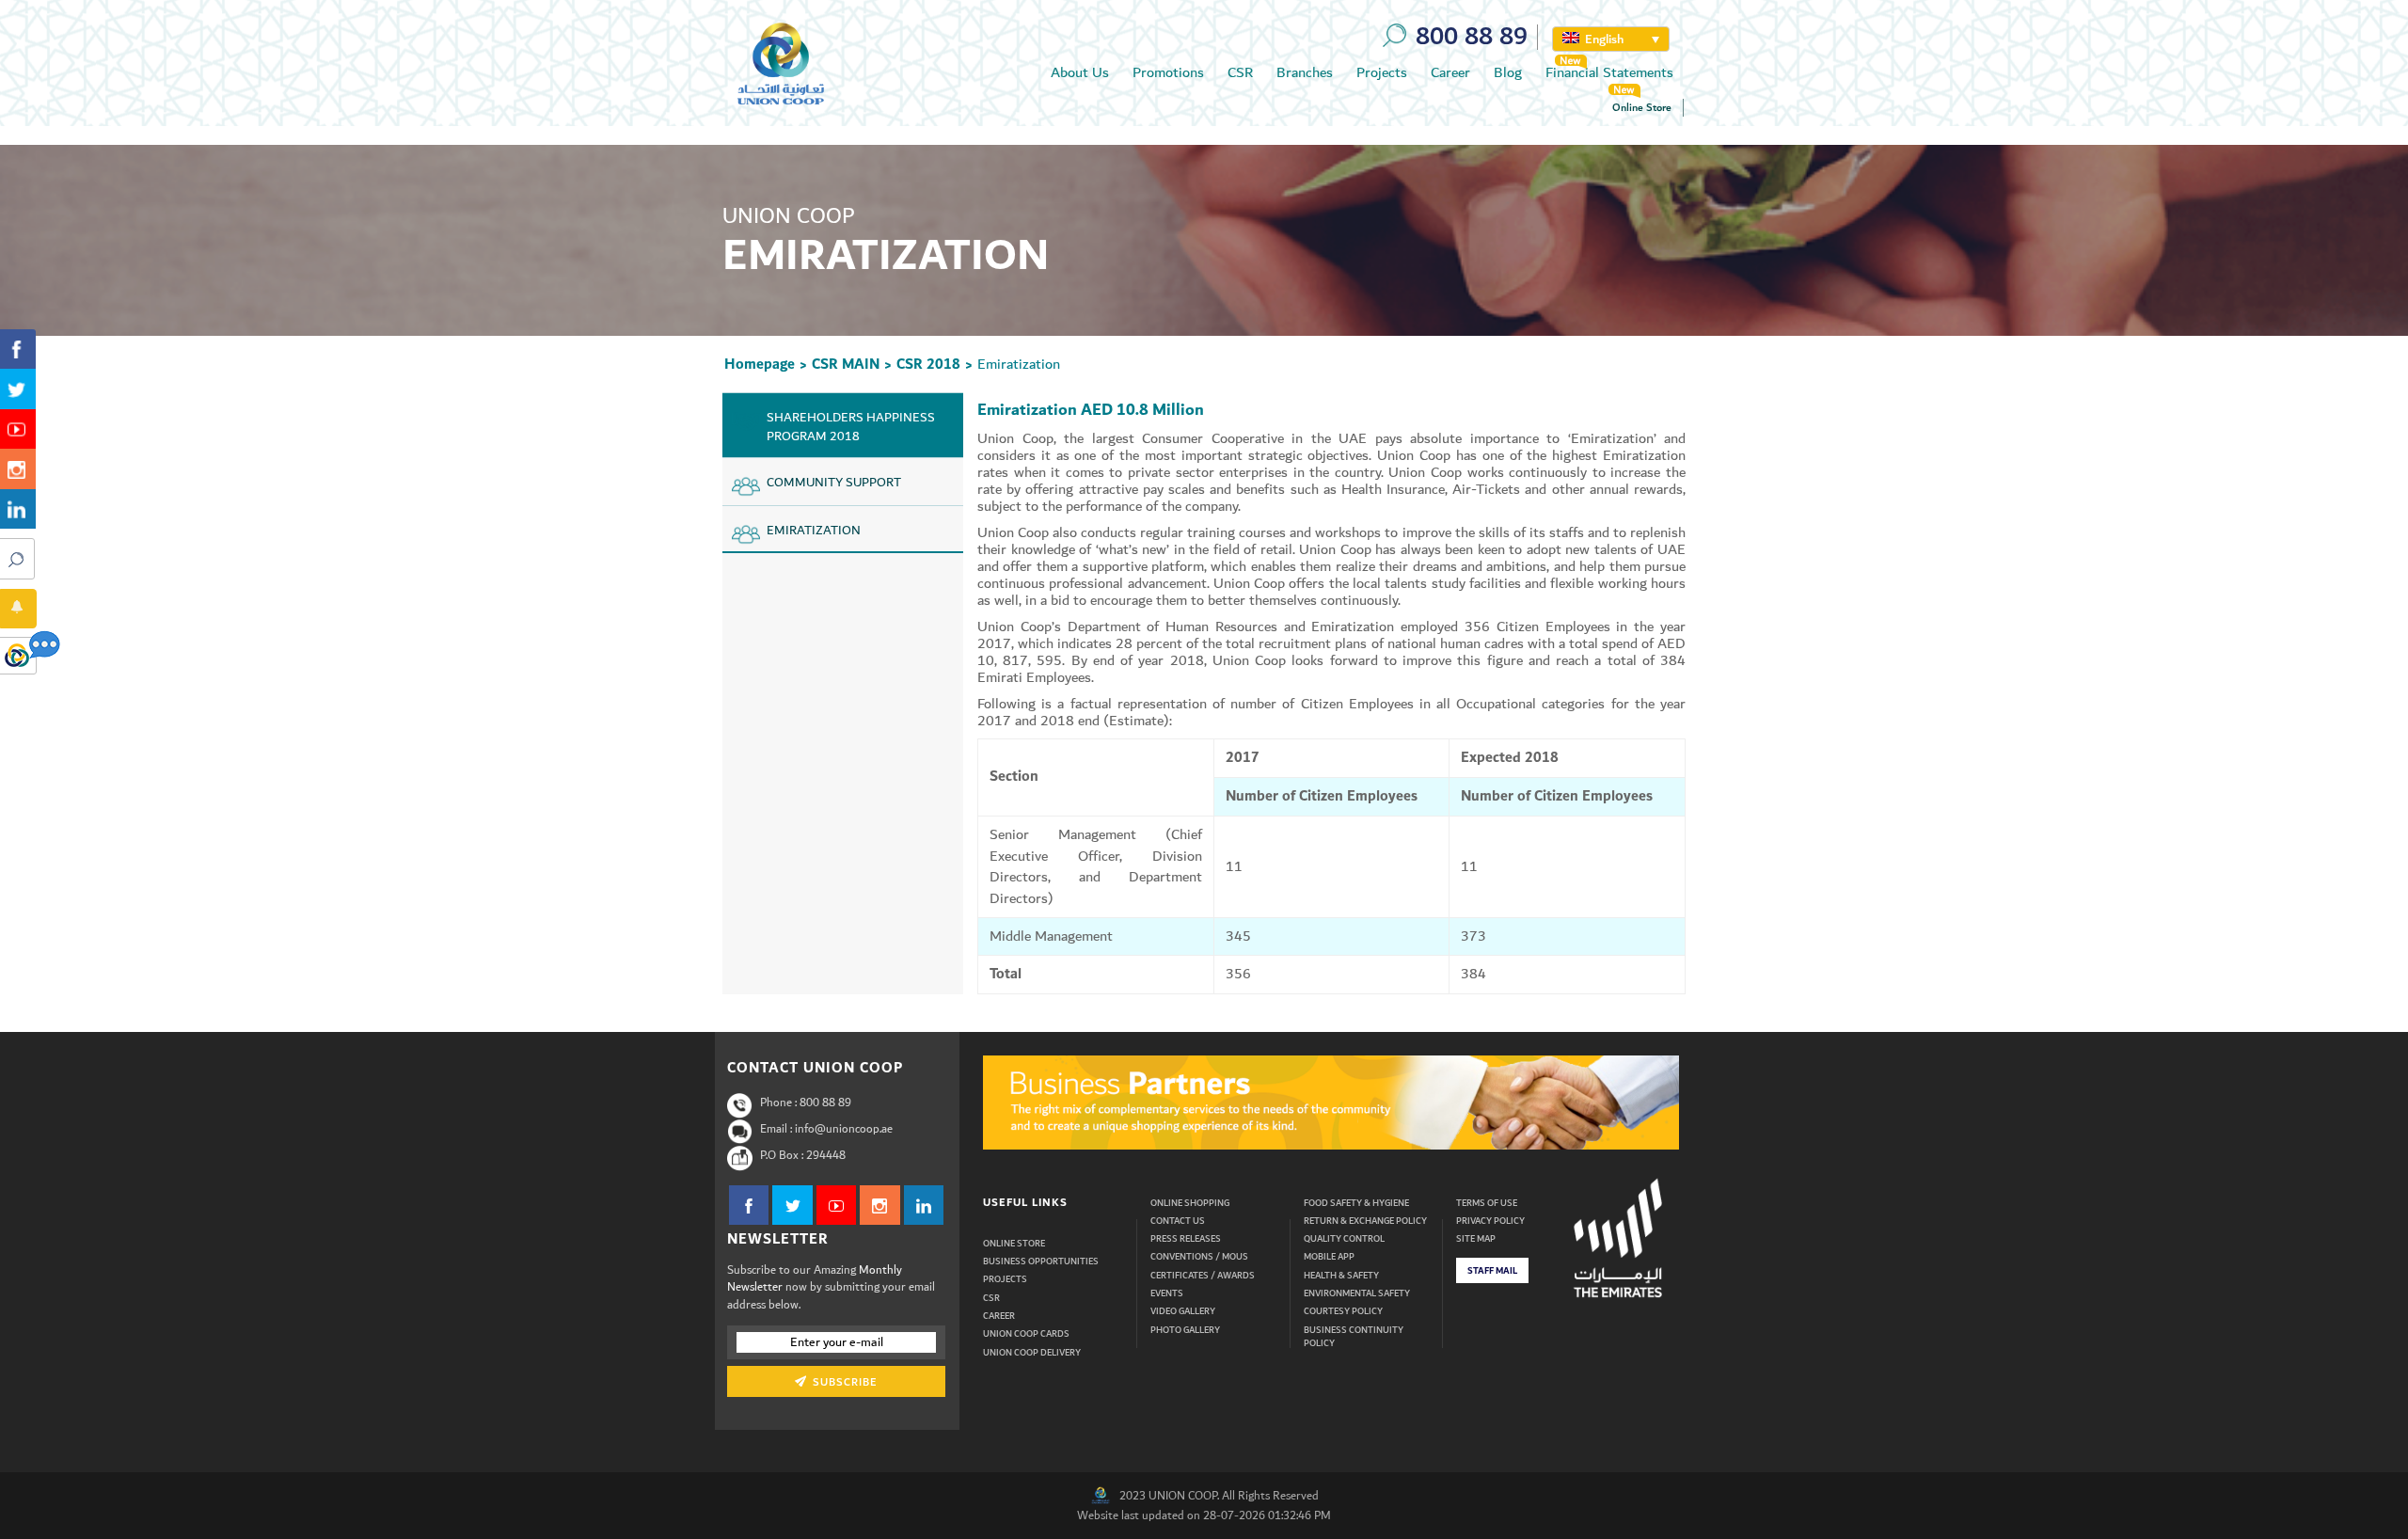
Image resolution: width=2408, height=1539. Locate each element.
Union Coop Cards (1026, 1334)
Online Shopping (1190, 1203)
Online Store (1642, 108)
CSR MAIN (846, 365)
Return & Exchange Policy (1365, 1221)
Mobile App (1329, 1257)
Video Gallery (1183, 1311)
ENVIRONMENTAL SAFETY (1357, 1293)
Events (1167, 1293)
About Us (1080, 72)
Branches (1305, 72)
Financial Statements (1609, 72)
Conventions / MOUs (1199, 1257)
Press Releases (1186, 1239)
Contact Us (1178, 1221)
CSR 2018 (928, 365)
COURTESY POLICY (1343, 1311)
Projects (1382, 72)
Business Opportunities (1041, 1261)
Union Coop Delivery (1032, 1353)
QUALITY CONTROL (1344, 1239)
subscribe (843, 1382)
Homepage (760, 365)
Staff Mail (1492, 1271)
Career (1450, 72)
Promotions (1168, 72)
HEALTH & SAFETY (1341, 1276)
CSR (1240, 72)
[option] (1331, 1103)
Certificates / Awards (1203, 1276)
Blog (1508, 72)
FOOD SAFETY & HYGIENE (1356, 1203)
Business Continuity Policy (1354, 1337)
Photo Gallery (1185, 1330)
